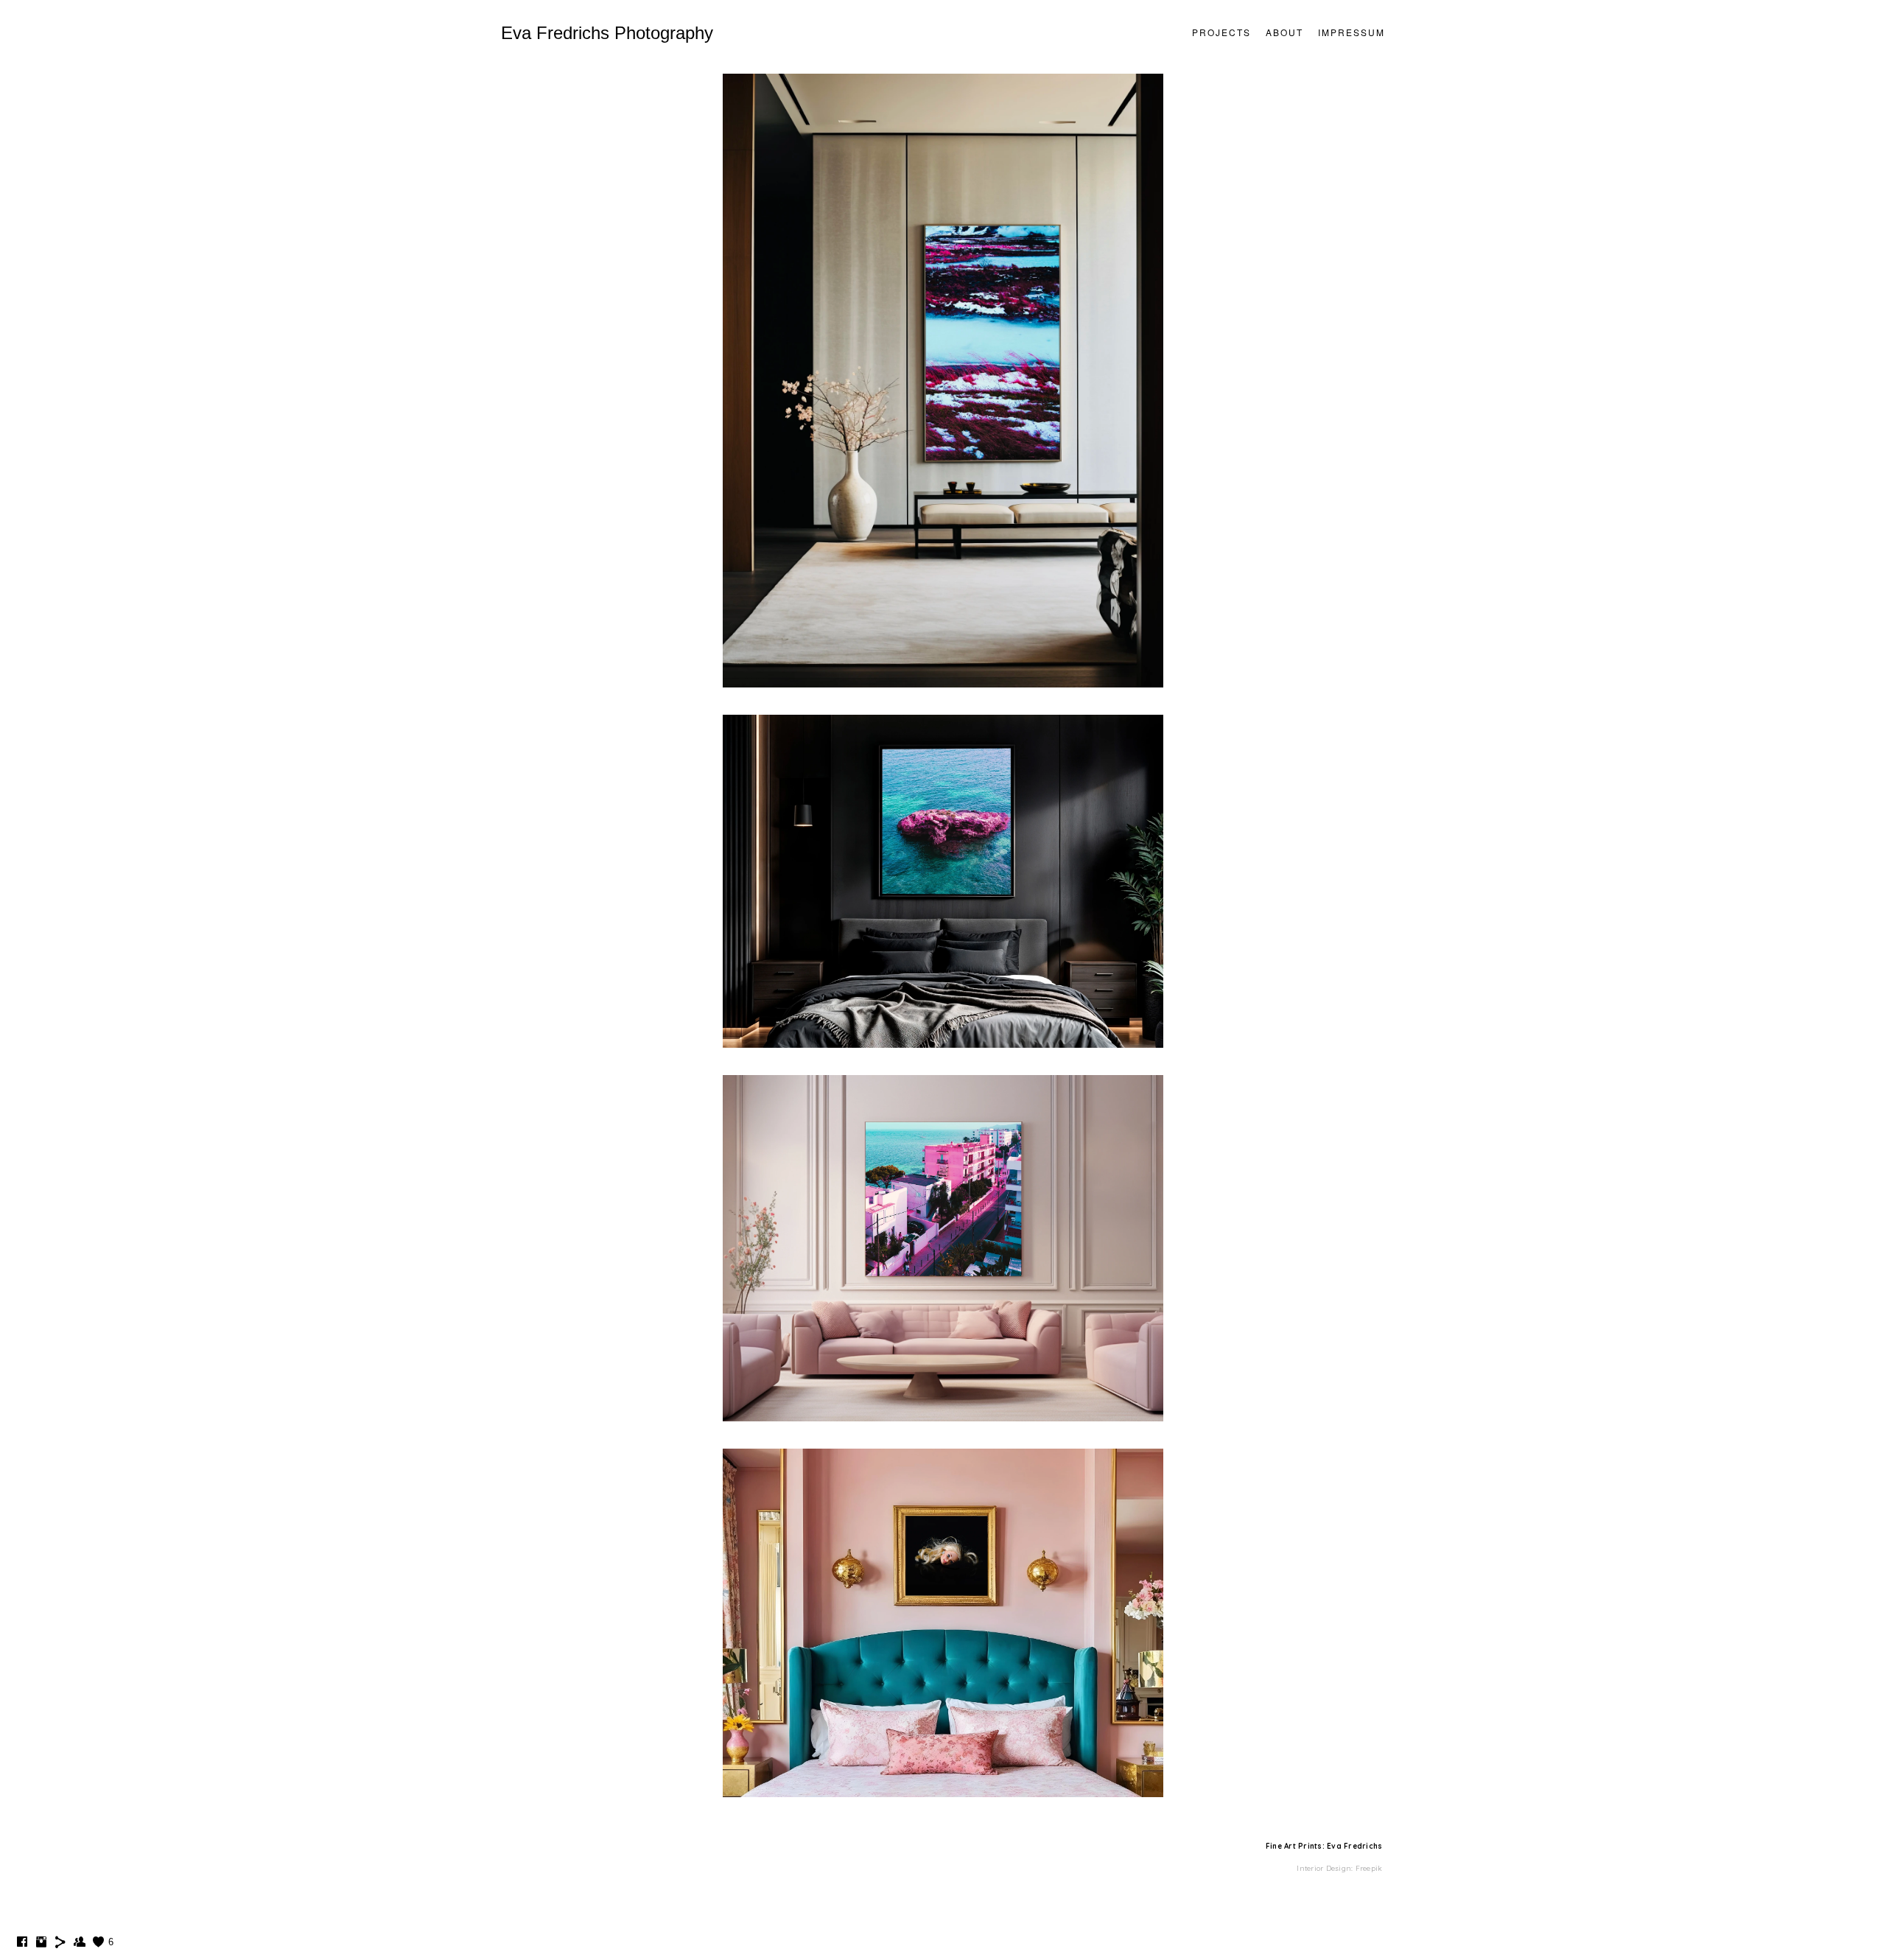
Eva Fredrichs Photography (607, 33)
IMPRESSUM (1352, 32)
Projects (1221, 32)
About (1284, 32)
